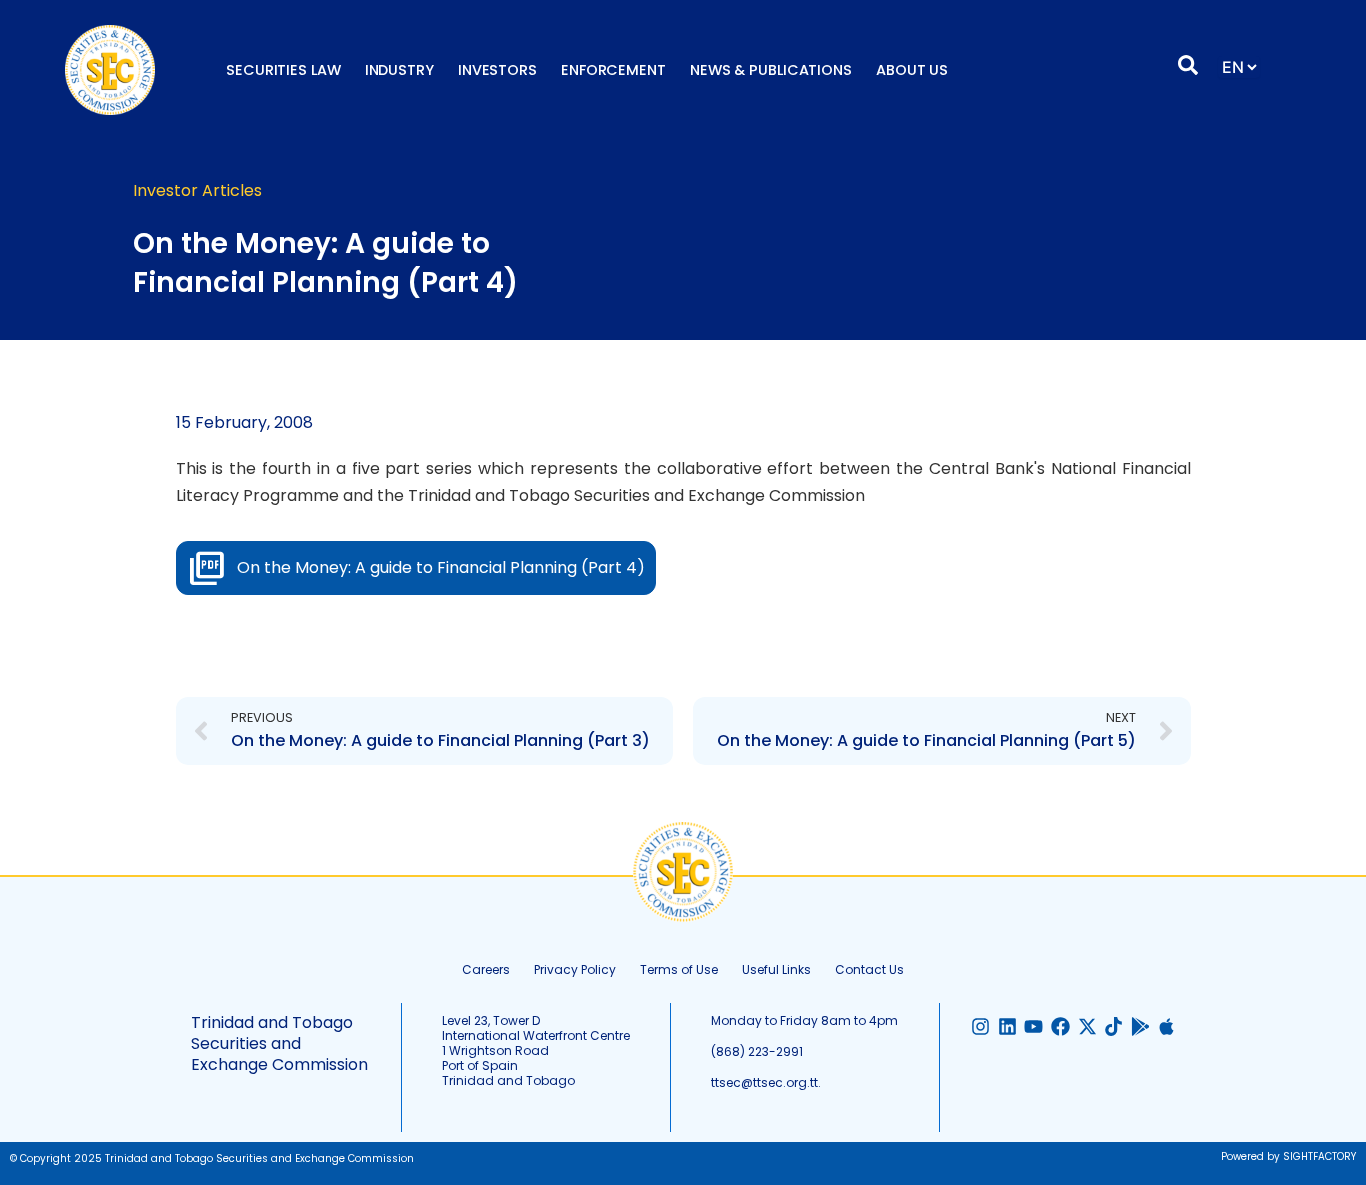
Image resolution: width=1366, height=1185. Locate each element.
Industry (399, 70)
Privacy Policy (575, 969)
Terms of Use (679, 969)
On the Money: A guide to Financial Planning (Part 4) (441, 567)
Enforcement (613, 70)
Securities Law (283, 70)
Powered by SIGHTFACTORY (1288, 1156)
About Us (912, 70)
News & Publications (771, 70)
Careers (486, 969)
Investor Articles (197, 190)
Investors (497, 70)
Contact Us (869, 969)
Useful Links (776, 969)
